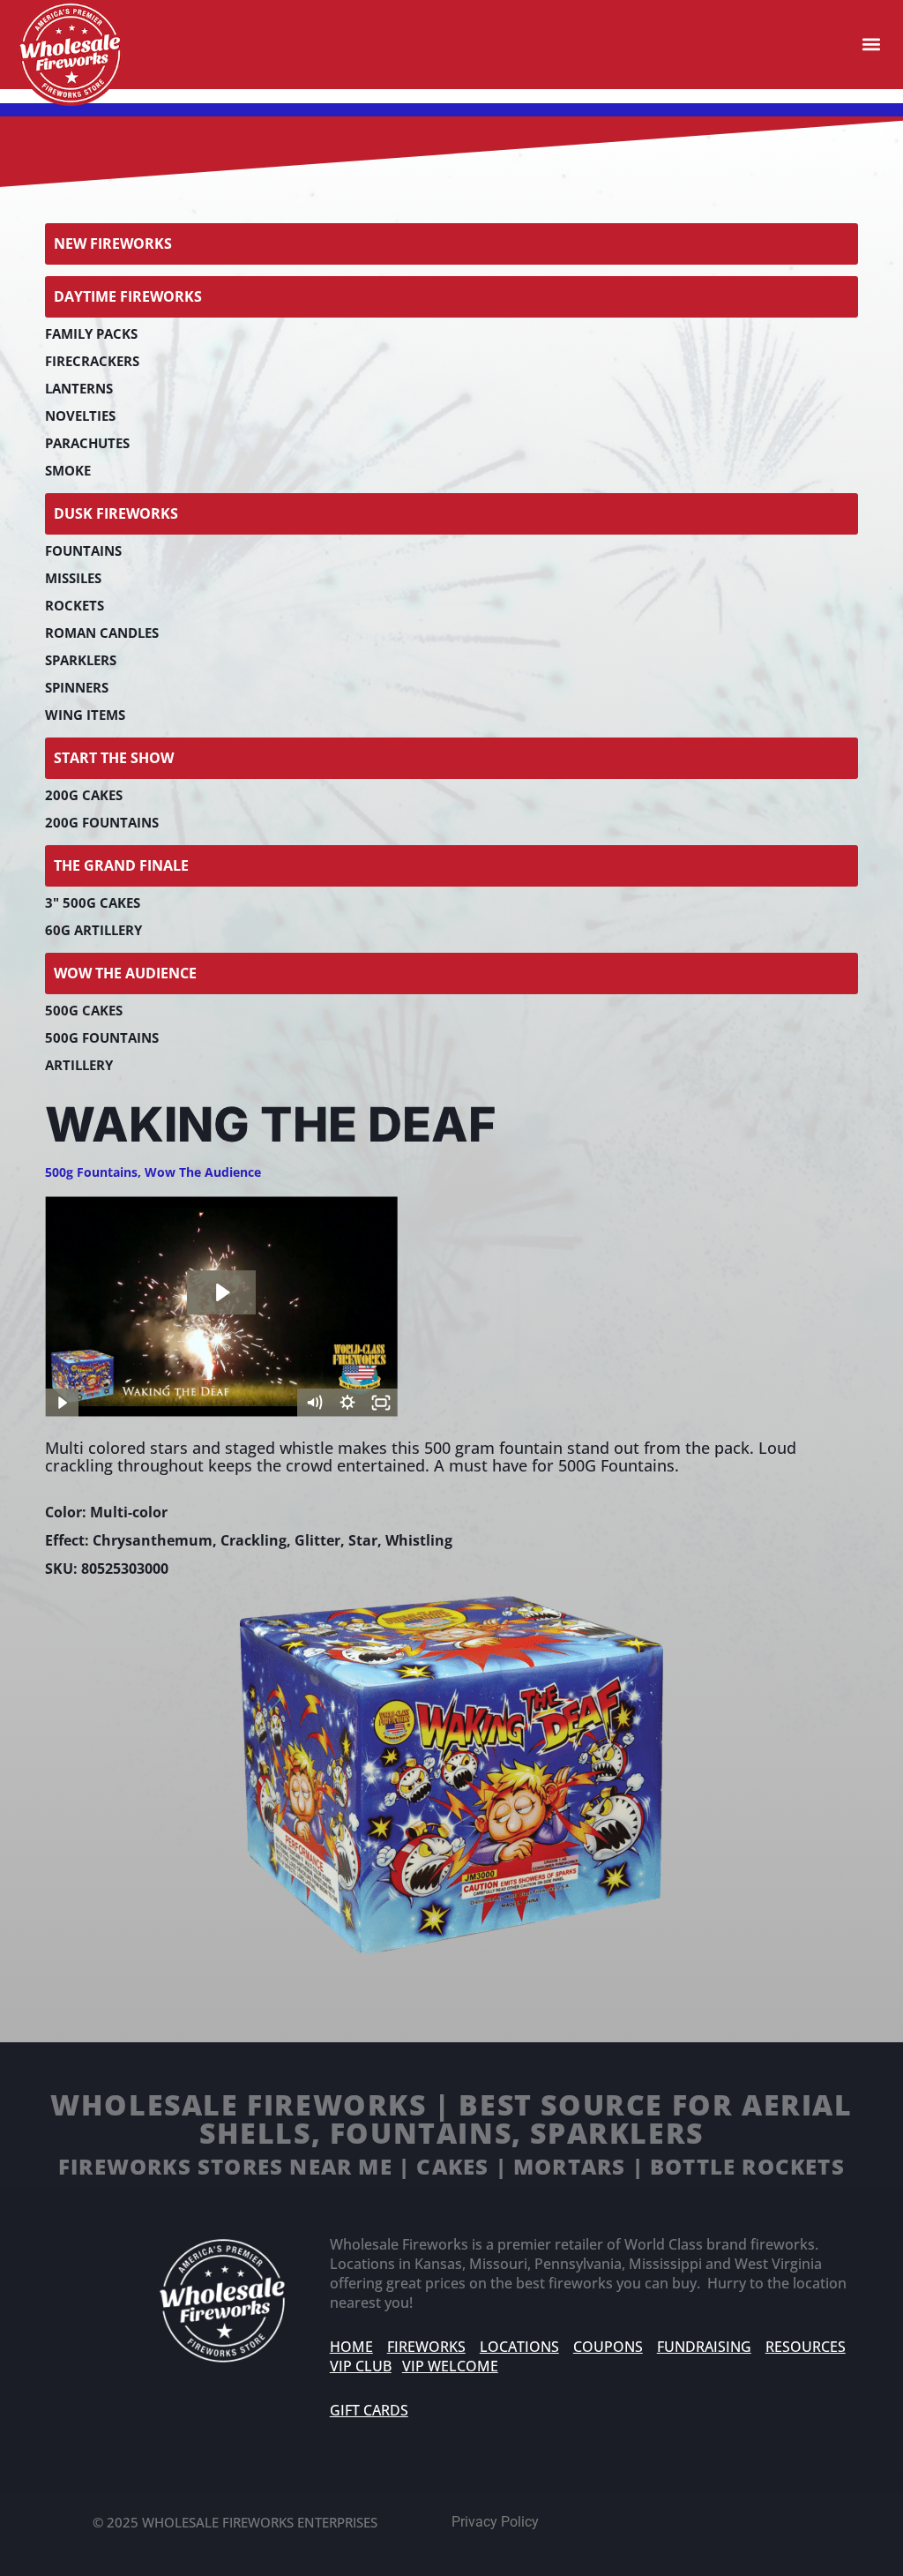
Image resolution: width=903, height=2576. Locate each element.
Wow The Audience (203, 1172)
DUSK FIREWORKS (116, 513)
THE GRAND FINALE (121, 865)
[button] (871, 45)
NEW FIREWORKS (113, 243)
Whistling (419, 1540)
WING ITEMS (85, 715)
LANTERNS (79, 388)
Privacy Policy (495, 2522)
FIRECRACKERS (92, 361)
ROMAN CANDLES (102, 633)
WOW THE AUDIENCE (125, 973)
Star (363, 1540)
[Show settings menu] (347, 1403)
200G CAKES (84, 795)
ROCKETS (75, 605)
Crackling (254, 1540)
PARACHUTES (87, 443)
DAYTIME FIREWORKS (128, 296)
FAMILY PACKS (91, 333)
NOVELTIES (80, 416)
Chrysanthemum (153, 1540)
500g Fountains (91, 1172)
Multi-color (129, 1512)
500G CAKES (84, 1010)
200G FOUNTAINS (102, 822)
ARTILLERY (79, 1065)
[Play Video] (62, 1403)
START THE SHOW (114, 758)
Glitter (317, 1540)
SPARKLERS (81, 660)
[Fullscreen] (381, 1403)
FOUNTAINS (83, 550)
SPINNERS (77, 687)
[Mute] (314, 1403)
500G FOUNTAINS (102, 1037)
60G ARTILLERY (93, 930)
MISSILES (73, 578)
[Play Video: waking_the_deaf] (221, 1292)
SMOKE (68, 470)
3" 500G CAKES (93, 902)
